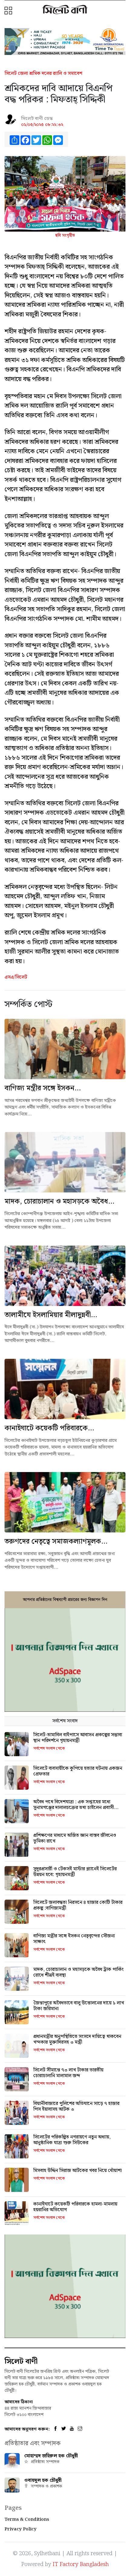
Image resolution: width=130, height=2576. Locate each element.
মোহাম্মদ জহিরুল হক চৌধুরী (51, 2456)
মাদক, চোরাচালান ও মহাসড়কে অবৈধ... (59, 1201)
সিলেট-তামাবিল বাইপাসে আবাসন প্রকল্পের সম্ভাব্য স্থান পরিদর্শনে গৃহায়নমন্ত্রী (78, 1738)
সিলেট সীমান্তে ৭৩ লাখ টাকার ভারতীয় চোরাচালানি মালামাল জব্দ (68, 2073)
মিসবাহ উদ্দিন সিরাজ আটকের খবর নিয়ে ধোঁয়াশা (78, 2171)
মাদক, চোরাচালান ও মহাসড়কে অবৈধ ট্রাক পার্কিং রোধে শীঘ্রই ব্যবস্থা (78, 1972)
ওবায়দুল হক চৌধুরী (43, 2480)
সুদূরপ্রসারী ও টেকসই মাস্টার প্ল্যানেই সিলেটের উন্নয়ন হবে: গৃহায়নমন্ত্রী (75, 1872)
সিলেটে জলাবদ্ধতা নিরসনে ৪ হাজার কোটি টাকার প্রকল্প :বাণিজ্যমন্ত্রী (78, 1905)
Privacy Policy (21, 2529)
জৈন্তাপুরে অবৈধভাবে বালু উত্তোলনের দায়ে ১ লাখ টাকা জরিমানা (79, 2006)
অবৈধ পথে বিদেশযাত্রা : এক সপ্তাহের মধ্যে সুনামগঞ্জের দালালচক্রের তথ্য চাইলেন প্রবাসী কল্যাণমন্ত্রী (74, 1808)
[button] (9, 11)
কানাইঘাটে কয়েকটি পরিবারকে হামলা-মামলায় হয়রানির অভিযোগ (75, 2207)
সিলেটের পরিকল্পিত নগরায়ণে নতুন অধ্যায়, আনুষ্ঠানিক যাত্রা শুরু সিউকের (72, 2140)
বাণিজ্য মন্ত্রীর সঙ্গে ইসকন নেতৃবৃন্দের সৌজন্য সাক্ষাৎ (74, 1939)
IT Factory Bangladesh (81, 2564)
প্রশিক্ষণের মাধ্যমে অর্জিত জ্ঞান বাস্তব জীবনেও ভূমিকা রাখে (75, 1838)
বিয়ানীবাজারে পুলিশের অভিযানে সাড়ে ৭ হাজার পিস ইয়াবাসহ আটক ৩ (76, 2106)
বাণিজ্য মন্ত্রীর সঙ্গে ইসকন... (43, 1088)
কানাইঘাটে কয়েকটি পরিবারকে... (49, 1428)
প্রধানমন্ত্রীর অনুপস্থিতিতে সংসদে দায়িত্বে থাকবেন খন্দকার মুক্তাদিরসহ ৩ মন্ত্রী (77, 2039)
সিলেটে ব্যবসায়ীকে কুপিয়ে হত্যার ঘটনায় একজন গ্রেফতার (78, 1771)
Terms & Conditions (27, 2520)
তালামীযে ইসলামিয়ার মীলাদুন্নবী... (51, 1315)
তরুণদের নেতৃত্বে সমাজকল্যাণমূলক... (56, 1541)
